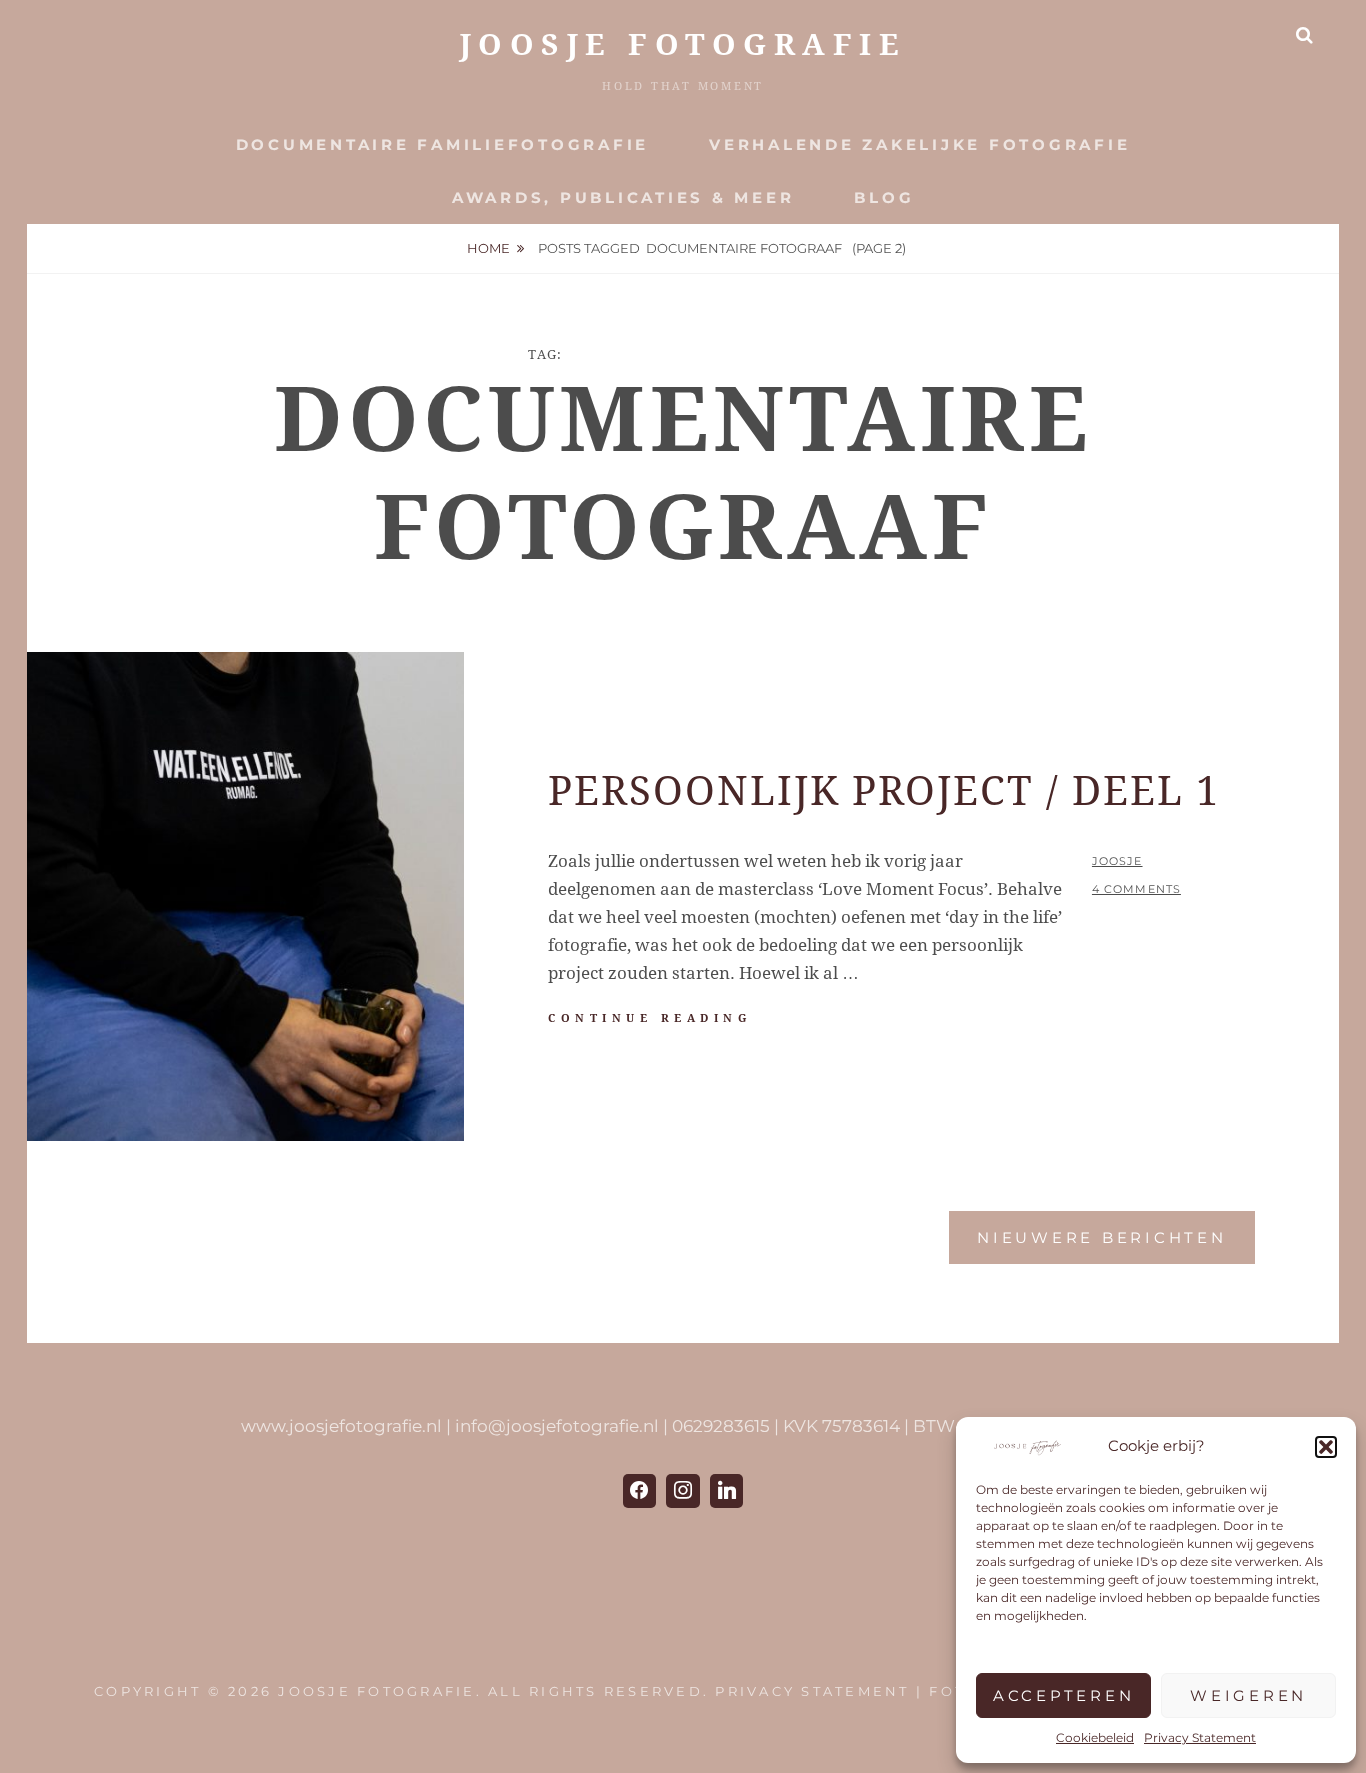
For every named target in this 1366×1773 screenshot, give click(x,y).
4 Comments (1136, 889)
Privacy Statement (1200, 1737)
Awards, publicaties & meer (623, 197)
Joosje (1117, 861)
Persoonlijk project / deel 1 (884, 791)
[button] (1326, 1447)
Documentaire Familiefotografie (443, 144)
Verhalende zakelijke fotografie (919, 144)
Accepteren (1064, 1695)
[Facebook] (640, 1491)
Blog (884, 197)
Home (488, 248)
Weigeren (1248, 1695)
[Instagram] (683, 1491)
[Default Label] (727, 1491)
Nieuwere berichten (1102, 1237)
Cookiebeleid (1095, 1737)
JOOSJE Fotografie (683, 44)
